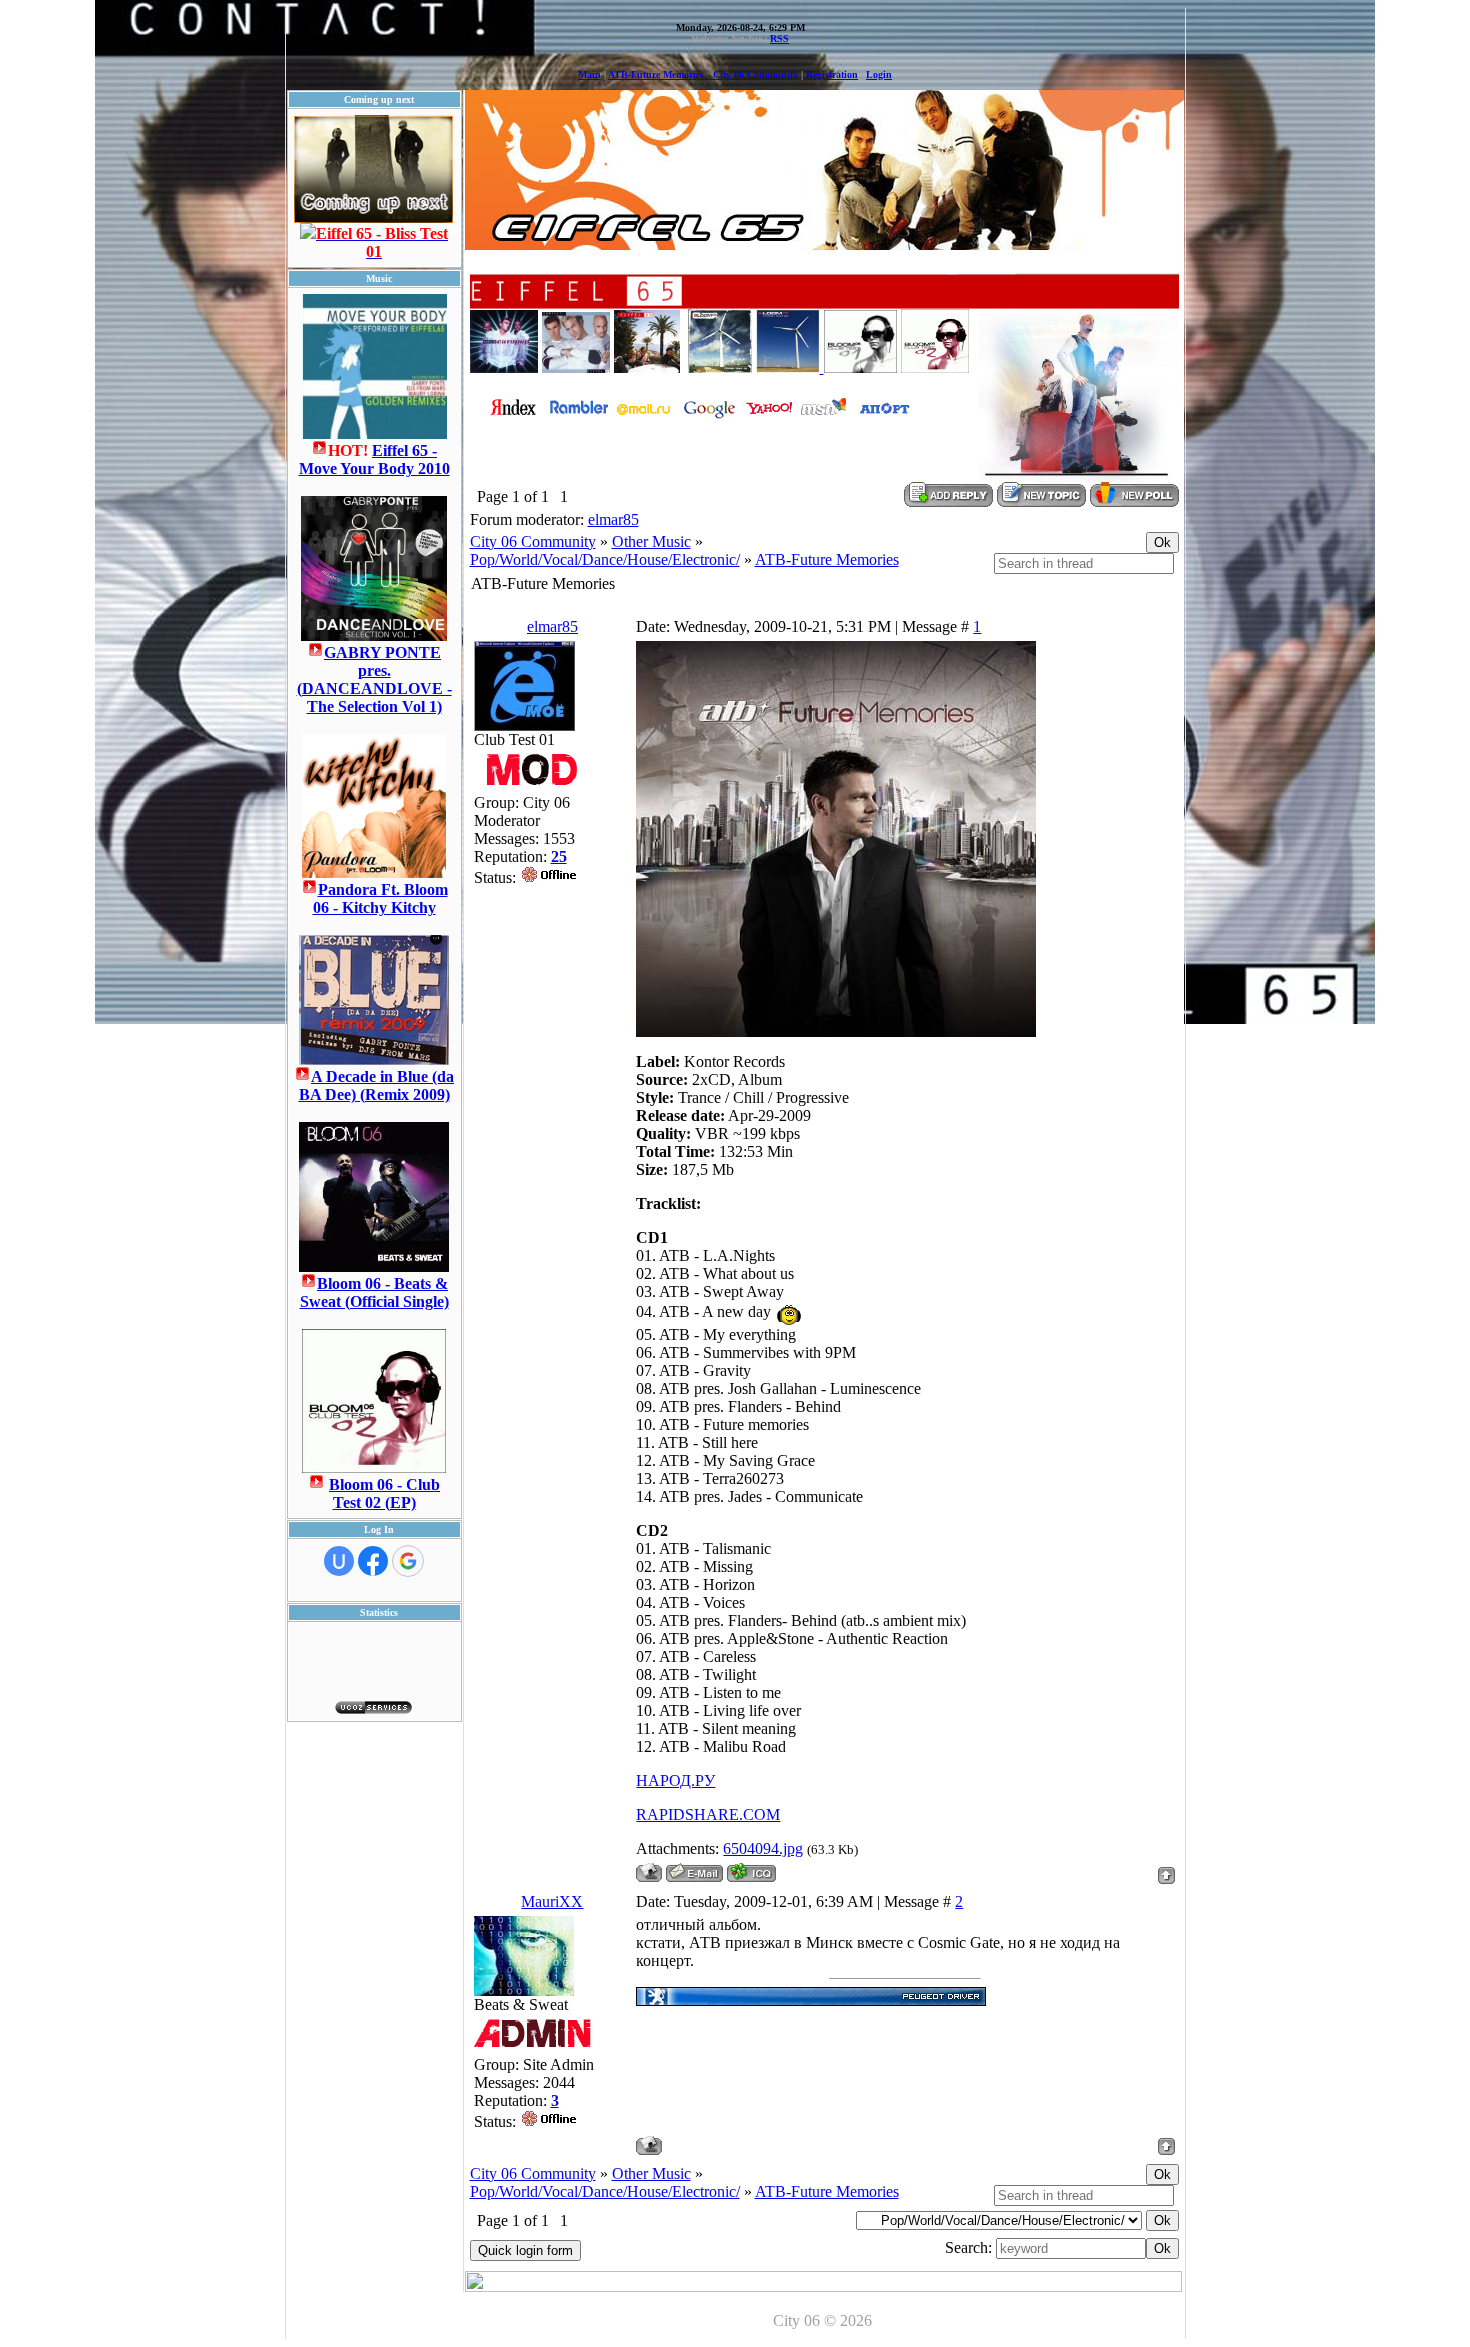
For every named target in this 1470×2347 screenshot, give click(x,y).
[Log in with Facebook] (373, 1561)
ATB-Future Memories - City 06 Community (703, 74)
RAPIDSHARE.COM (708, 1814)
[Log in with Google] (408, 1561)
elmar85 (613, 519)
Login (879, 74)
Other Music (651, 541)
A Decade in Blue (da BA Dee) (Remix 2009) (377, 1085)
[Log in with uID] (339, 1561)
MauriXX (552, 1901)
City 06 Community (533, 541)
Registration (832, 74)
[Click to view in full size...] (836, 1031)
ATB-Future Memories (827, 559)
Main (589, 74)
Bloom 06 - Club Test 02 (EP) (384, 1493)
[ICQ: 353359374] (751, 1872)
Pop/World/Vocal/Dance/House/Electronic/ (605, 559)
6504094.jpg (763, 1848)
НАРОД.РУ (675, 1780)
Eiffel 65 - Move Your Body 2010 (374, 459)
